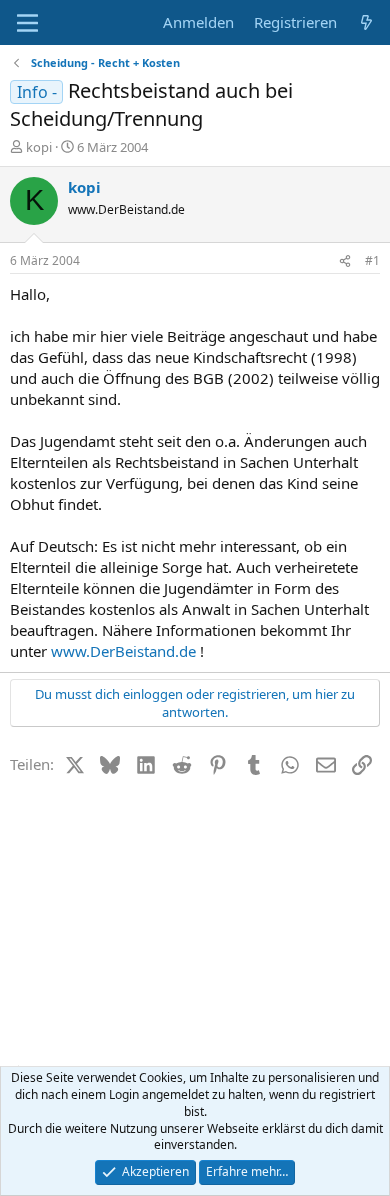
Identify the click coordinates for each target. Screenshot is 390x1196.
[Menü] (27, 23)
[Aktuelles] (366, 22)
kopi (39, 147)
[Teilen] (345, 261)
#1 (372, 260)
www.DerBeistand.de (123, 651)
